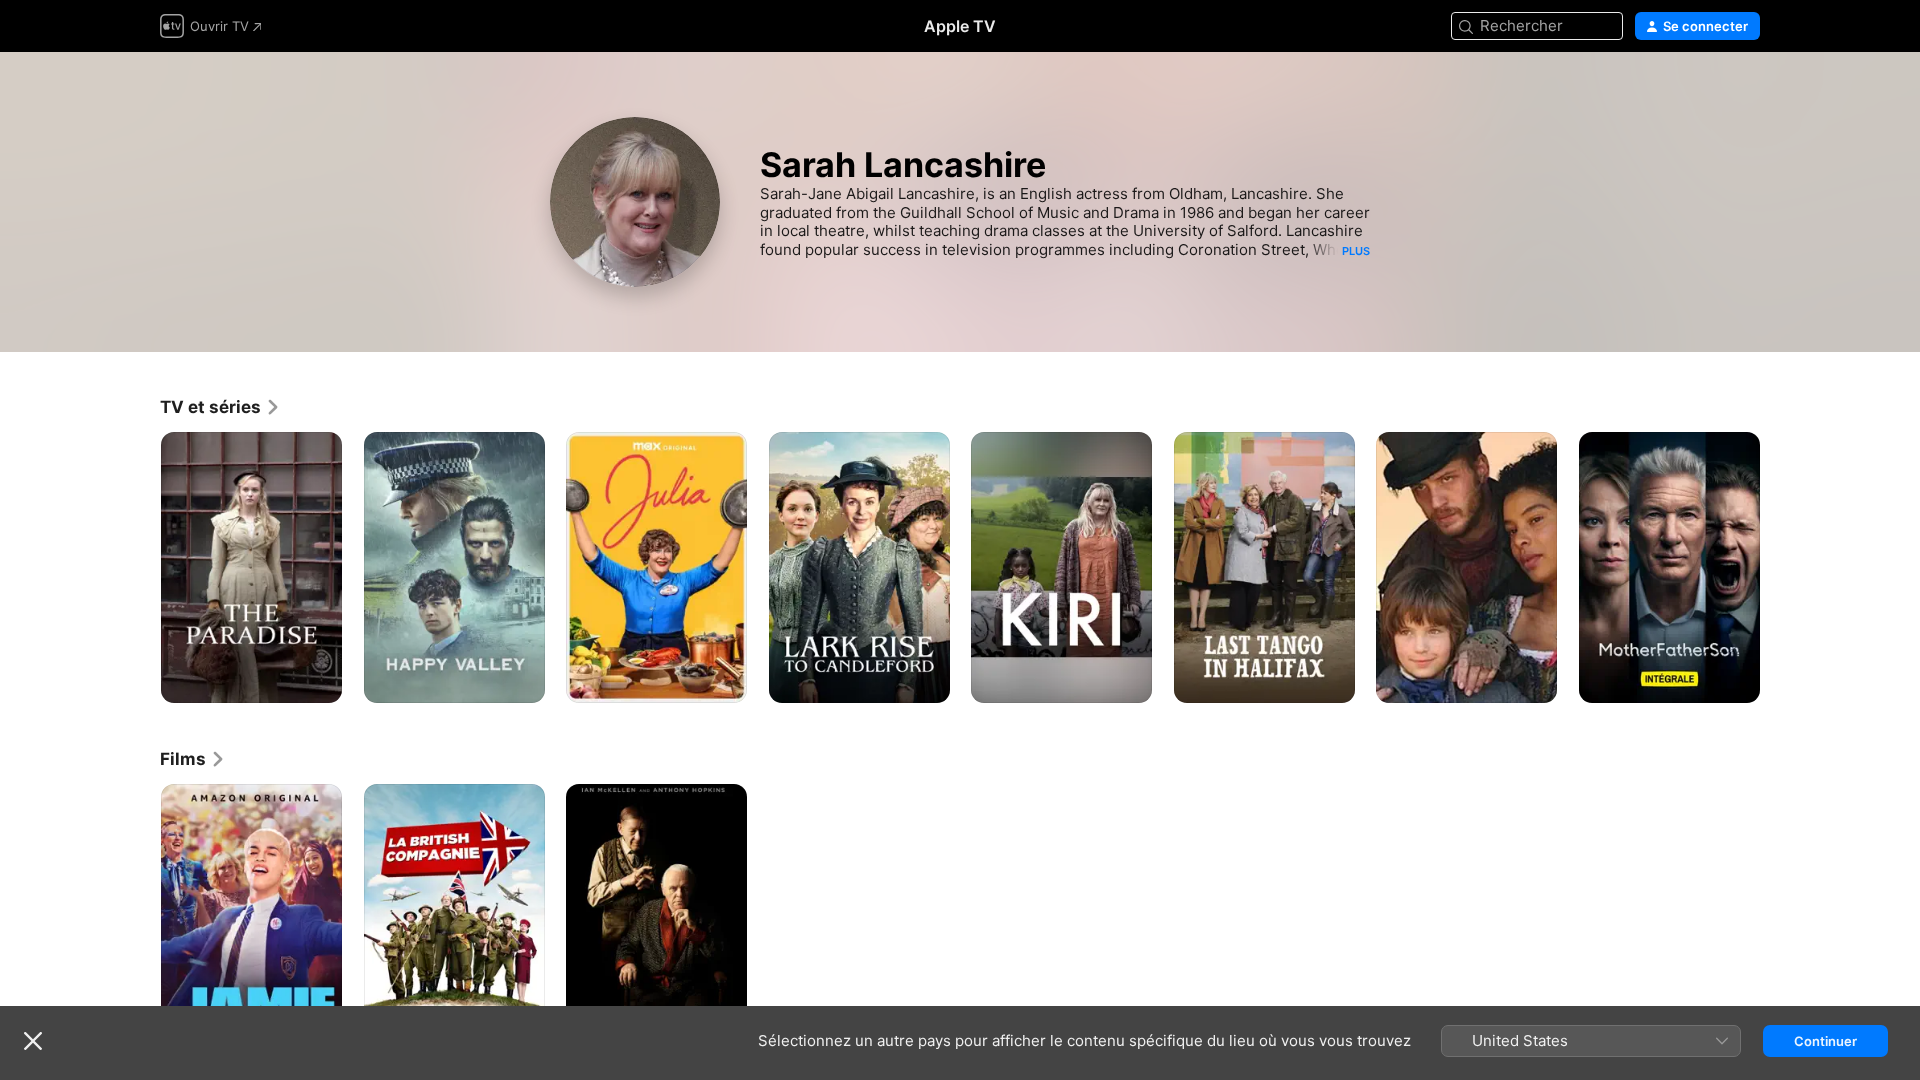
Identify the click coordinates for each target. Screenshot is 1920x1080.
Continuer (1825, 1041)
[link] (220, 407)
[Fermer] (33, 1041)
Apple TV (960, 26)
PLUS (1356, 251)
